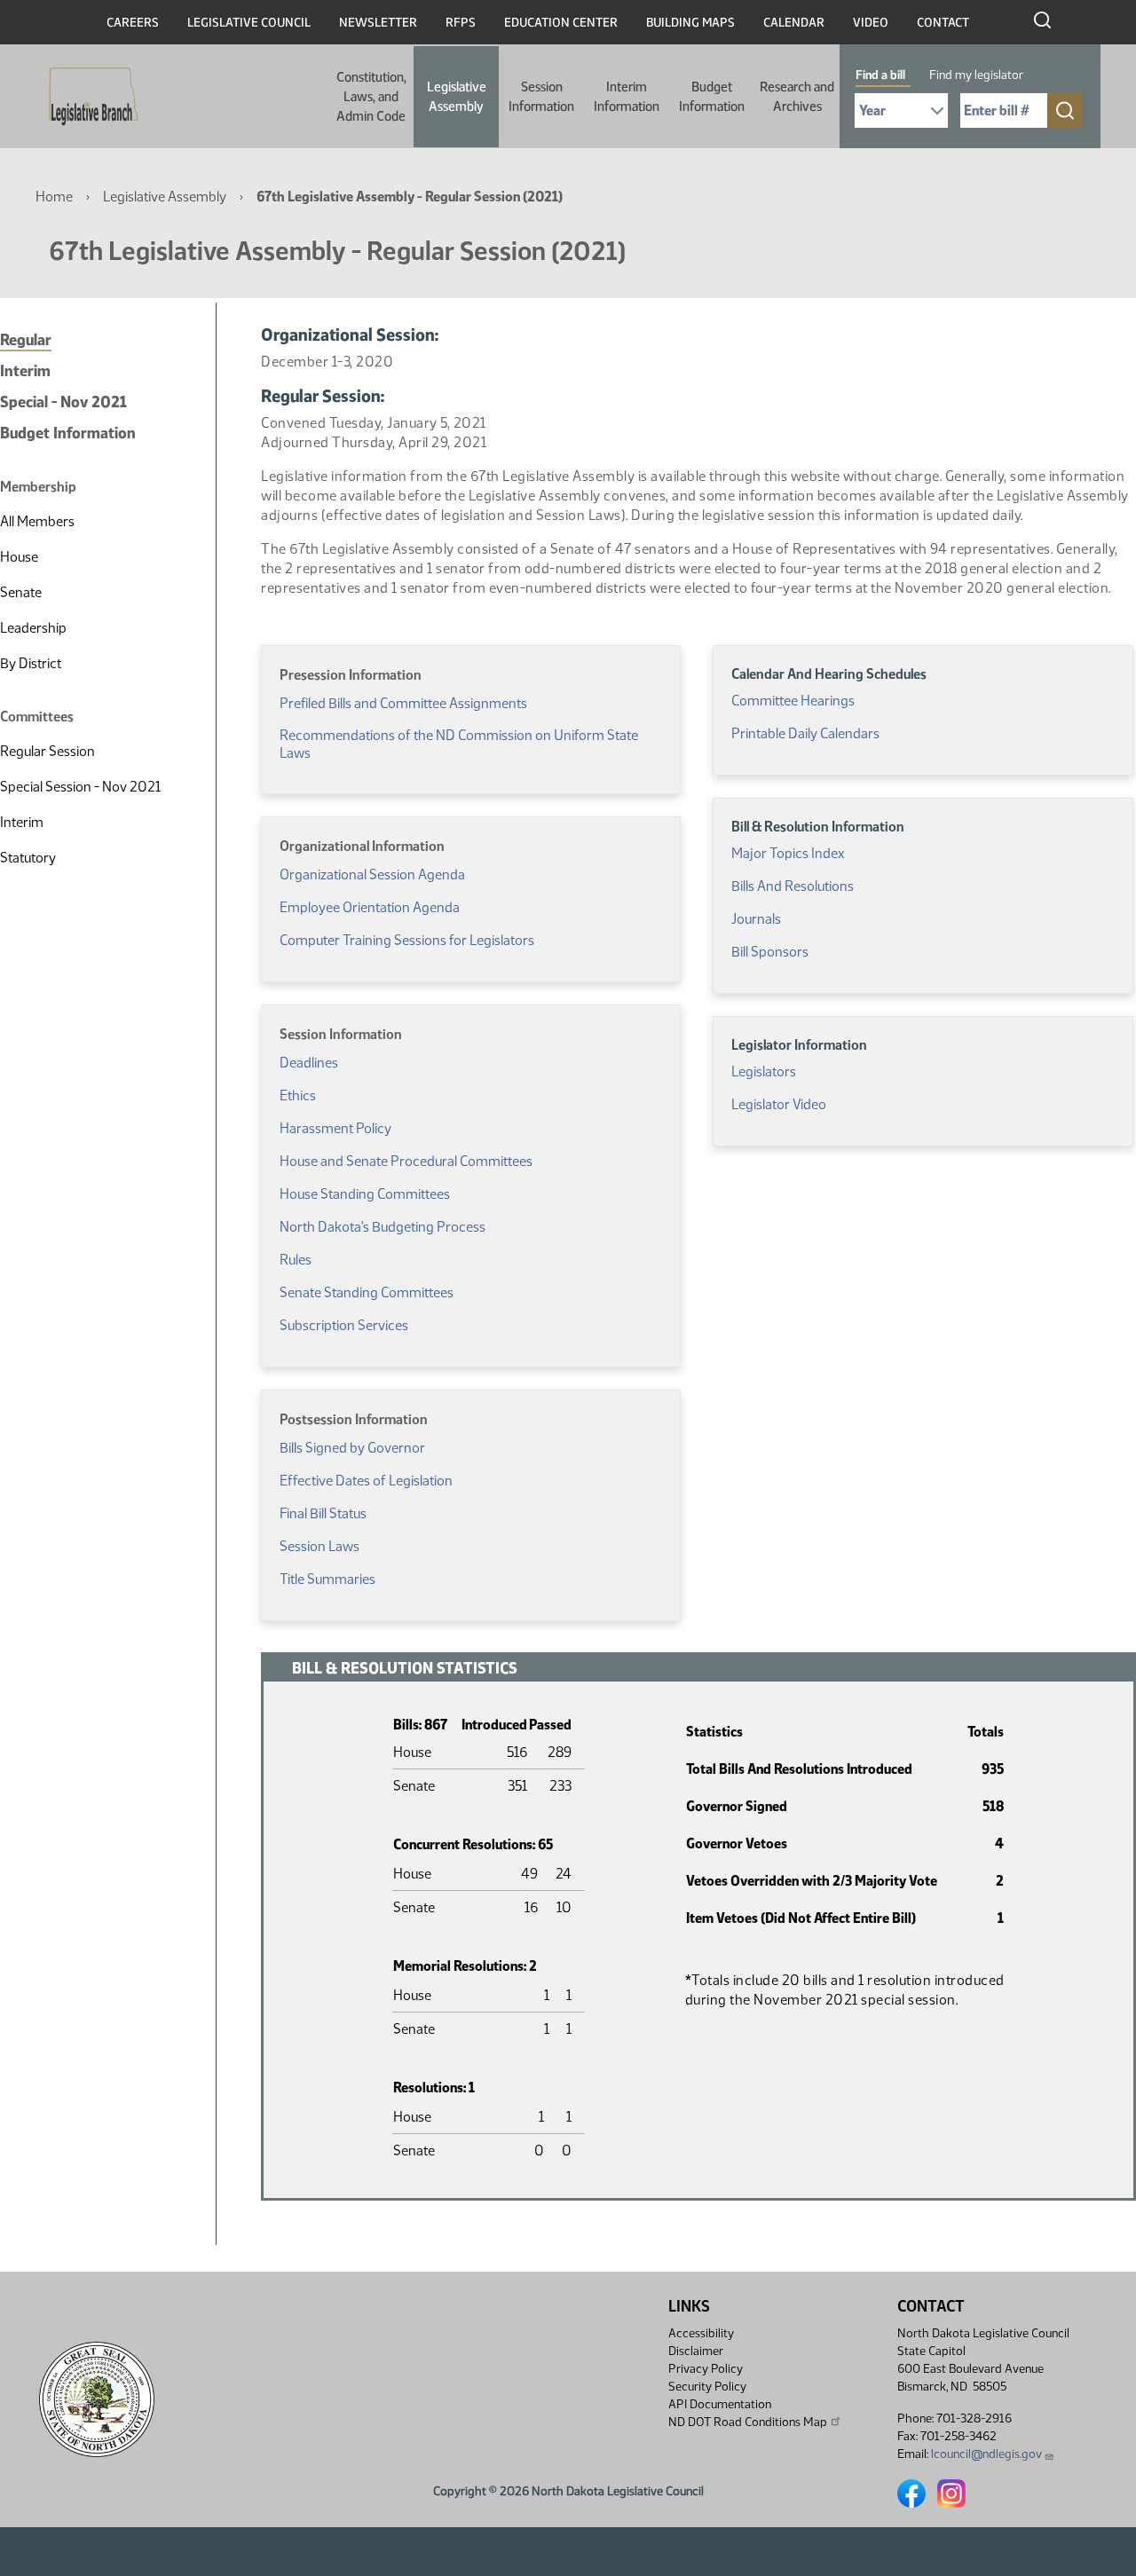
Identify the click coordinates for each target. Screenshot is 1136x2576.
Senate (21, 592)
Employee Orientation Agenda (370, 907)
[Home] (88, 97)
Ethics (298, 1095)
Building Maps (690, 23)
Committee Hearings (793, 701)
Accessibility (701, 2333)
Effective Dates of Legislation (366, 1481)
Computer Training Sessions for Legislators (407, 940)
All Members (37, 521)
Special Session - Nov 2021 (80, 787)
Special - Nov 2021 (63, 402)
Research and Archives (797, 97)
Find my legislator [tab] (976, 75)
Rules (296, 1260)
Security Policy (707, 2387)
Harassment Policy (335, 1128)
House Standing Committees (365, 1194)
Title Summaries (327, 1579)
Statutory (28, 858)
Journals (756, 919)
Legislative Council (249, 23)
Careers (133, 23)
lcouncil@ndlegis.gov (986, 2454)
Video (871, 23)
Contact (943, 23)
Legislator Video (779, 1104)
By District (31, 663)
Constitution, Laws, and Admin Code (371, 97)
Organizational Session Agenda (372, 874)
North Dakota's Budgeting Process (383, 1227)
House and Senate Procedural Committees (406, 1161)
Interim (25, 371)
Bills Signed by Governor (352, 1448)
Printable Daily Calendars (805, 733)
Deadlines (309, 1063)
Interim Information (627, 97)
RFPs (461, 23)
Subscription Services (344, 1325)
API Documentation (720, 2404)
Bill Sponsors (770, 952)
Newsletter (378, 23)
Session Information (541, 97)
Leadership (33, 628)
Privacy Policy (706, 2369)
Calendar (794, 23)
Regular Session (47, 751)
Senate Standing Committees (367, 1292)
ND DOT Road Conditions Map (748, 2422)
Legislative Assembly (457, 97)
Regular (26, 340)
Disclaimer (696, 2351)
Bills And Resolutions (793, 886)
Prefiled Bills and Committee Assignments (403, 703)
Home (54, 197)
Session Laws (319, 1546)
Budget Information (712, 97)
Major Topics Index (788, 853)
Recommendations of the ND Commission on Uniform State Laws (459, 744)
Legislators (764, 1071)
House (19, 557)
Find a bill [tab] (880, 75)
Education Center (561, 23)
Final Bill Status (323, 1513)
